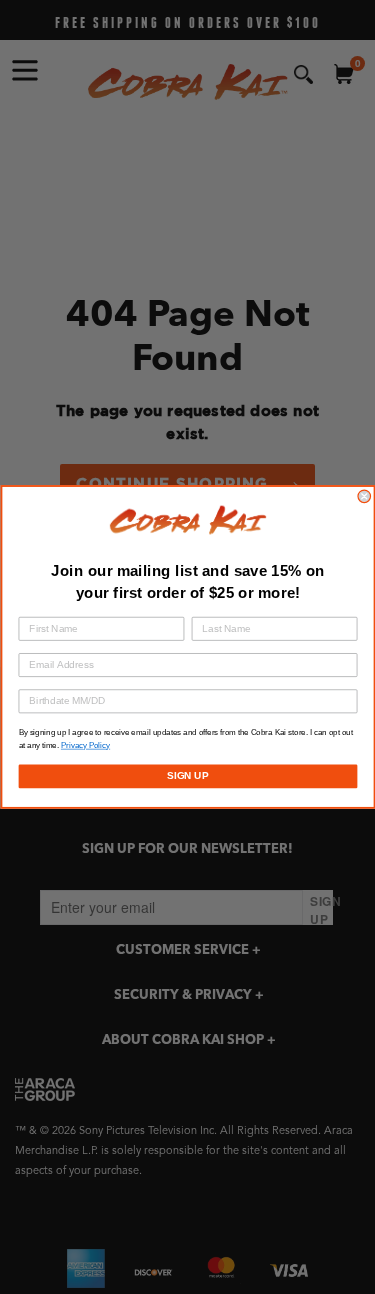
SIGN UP (187, 776)
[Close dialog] (364, 496)
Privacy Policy (84, 745)
